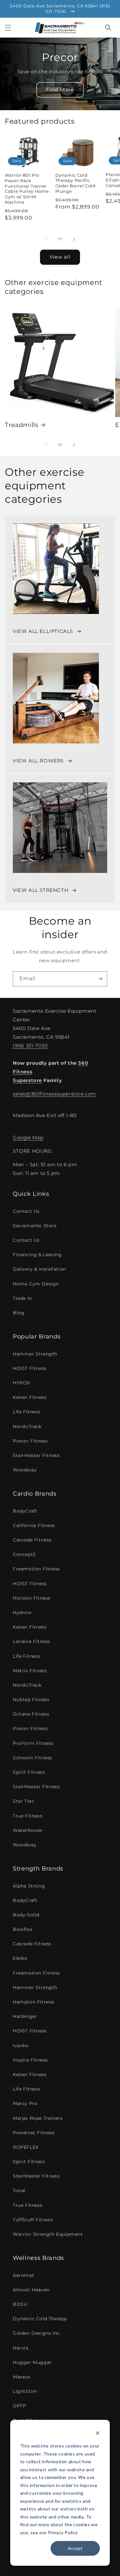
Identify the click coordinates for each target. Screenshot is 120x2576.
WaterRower (28, 1830)
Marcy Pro (25, 2103)
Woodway (25, 1470)
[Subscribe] (100, 979)
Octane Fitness (31, 1714)
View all (60, 257)
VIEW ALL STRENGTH (40, 890)
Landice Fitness (32, 1641)
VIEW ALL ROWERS (38, 761)
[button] (8, 28)
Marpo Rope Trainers (38, 2118)
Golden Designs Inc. (37, 2333)
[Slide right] (74, 239)
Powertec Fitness (34, 2133)
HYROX (21, 1383)
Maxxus (22, 2377)
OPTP (19, 2406)
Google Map (28, 1137)
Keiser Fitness (30, 1397)
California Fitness (34, 1525)
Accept (75, 2548)
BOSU (20, 2304)
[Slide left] (46, 239)
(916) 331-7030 (30, 1046)
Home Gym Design (36, 1284)
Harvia (21, 2348)
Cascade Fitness (32, 1540)
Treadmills (22, 425)
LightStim (25, 2391)
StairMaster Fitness (36, 1455)
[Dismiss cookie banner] (98, 2434)
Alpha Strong (29, 1886)
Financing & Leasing (37, 1255)
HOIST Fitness (30, 1368)
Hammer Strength (35, 1354)
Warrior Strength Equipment (48, 2234)
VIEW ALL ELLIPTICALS (43, 631)
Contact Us (26, 1211)
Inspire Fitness (30, 2060)
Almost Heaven (31, 2290)
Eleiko (20, 1958)
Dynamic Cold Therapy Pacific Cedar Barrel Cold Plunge (76, 183)
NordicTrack (27, 1426)
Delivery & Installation (40, 1269)
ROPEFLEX (26, 2147)
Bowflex (22, 1929)
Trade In (22, 1298)
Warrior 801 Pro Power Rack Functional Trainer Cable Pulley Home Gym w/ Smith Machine (27, 189)
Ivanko (21, 2046)
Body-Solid (26, 1915)
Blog (19, 1313)
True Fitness (28, 1816)
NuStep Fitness (31, 1700)
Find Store (60, 89)
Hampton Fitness (34, 2002)
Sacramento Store (35, 1226)
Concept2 (24, 1554)
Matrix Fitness (30, 1671)
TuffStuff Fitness (33, 2220)
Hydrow (22, 1612)
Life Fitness (27, 1412)
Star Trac (24, 1801)
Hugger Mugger (32, 2362)
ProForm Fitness (33, 1743)
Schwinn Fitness (32, 1758)
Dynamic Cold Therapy (40, 2319)
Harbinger (25, 2016)
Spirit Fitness (29, 1772)
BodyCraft (25, 1511)
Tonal (19, 2190)
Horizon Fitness (32, 1598)
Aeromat (23, 2275)
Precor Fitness (30, 1441)
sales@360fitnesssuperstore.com (54, 1094)
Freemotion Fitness (36, 1569)
